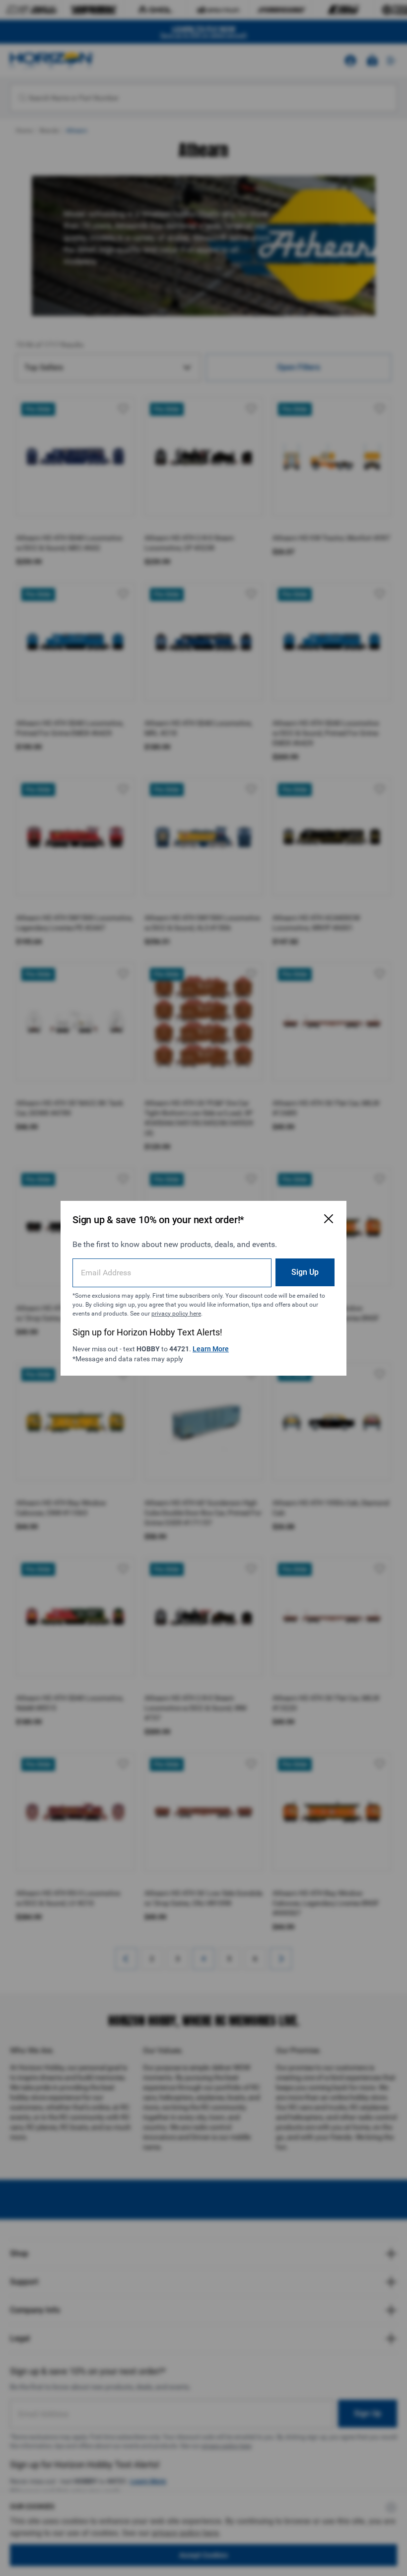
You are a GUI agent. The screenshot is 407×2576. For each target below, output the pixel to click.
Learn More (211, 1349)
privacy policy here (176, 1314)
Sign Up (305, 1272)
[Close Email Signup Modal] (329, 1219)
